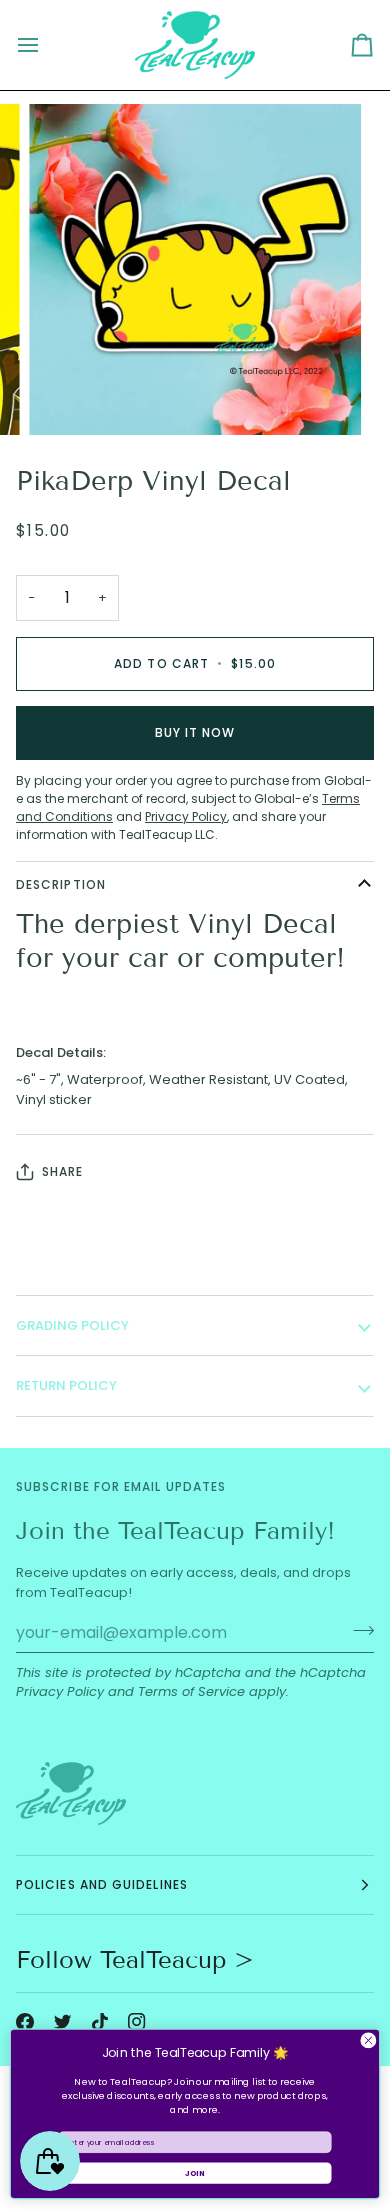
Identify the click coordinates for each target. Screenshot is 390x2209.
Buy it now (195, 732)
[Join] (357, 1630)
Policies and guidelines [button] (102, 1884)
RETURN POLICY (66, 1385)
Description (61, 884)
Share (62, 1171)
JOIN (194, 2172)
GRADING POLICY (72, 1325)
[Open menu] (46, 45)
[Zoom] (66, 397)
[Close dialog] (368, 2040)
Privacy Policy (60, 1691)
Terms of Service (191, 1691)
